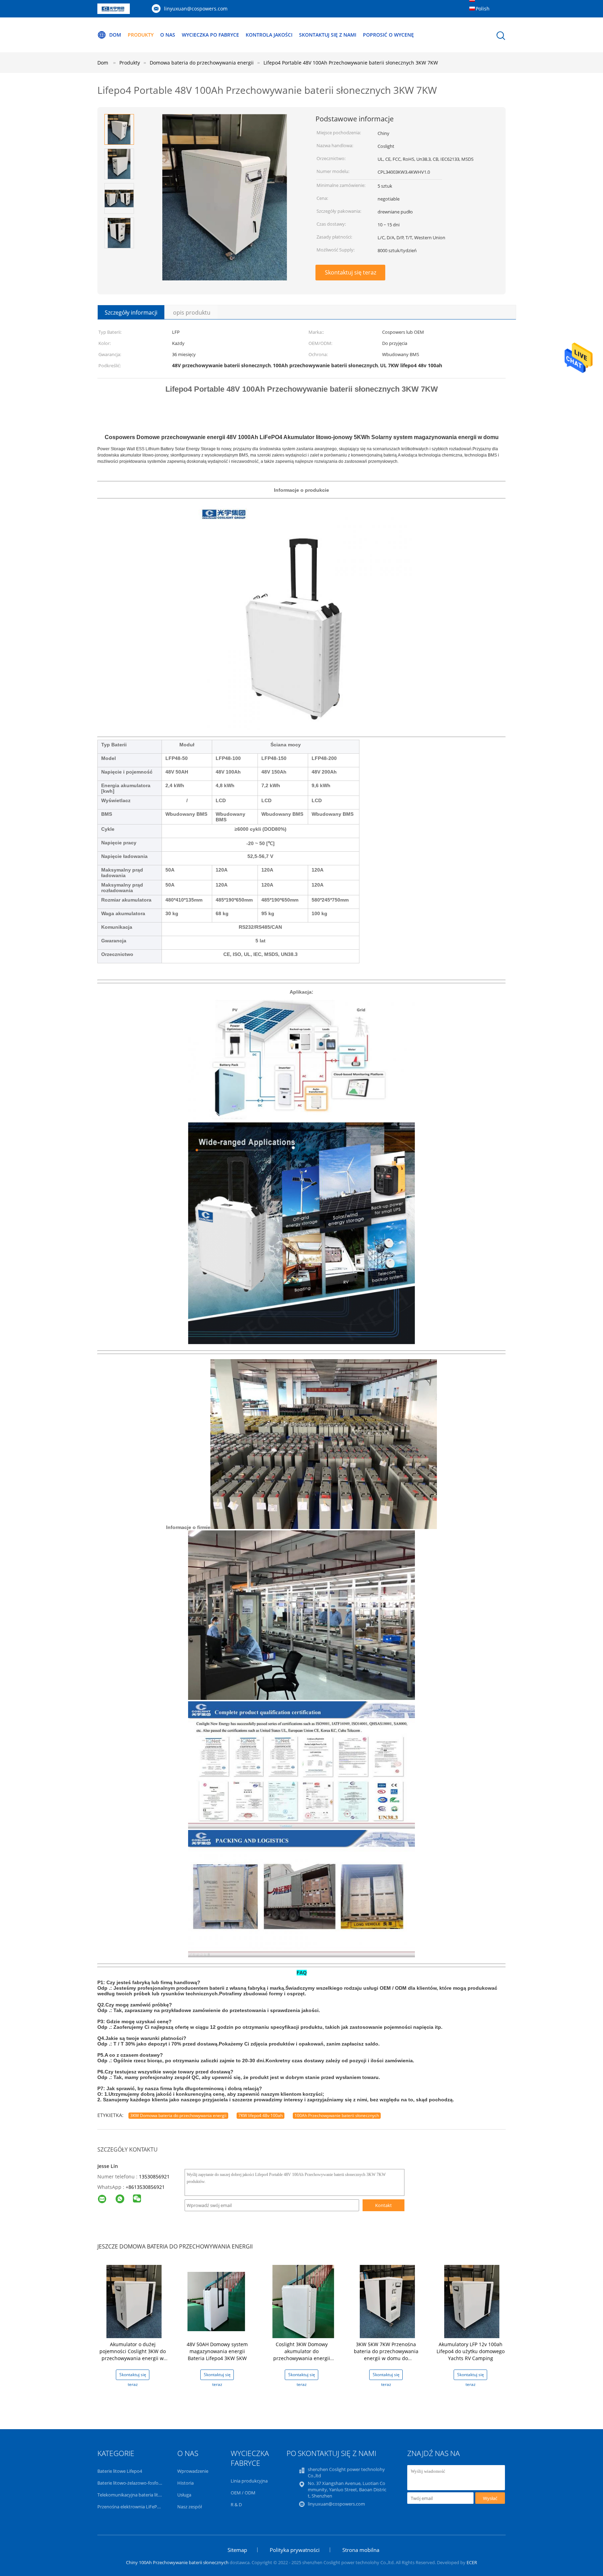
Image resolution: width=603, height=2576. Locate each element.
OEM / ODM (243, 2493)
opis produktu (192, 312)
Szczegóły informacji (131, 312)
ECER (472, 2562)
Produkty (141, 35)
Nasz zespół (189, 2507)
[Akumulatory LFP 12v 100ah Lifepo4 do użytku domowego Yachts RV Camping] (472, 2301)
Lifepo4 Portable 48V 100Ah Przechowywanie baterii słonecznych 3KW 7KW (351, 63)
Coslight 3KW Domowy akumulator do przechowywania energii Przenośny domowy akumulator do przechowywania (302, 2362)
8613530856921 (147, 2187)
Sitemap (237, 2550)
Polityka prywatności (295, 2550)
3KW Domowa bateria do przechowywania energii (178, 2115)
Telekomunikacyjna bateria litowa (132, 2495)
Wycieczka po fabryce (210, 35)
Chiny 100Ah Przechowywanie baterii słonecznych (177, 2562)
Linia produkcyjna (249, 2481)
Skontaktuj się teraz (351, 272)
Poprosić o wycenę (388, 35)
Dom (115, 35)
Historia (185, 2483)
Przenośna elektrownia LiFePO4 (130, 2507)
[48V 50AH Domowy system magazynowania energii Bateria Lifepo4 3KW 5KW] (218, 2301)
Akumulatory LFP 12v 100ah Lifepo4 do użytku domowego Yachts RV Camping (471, 2351)
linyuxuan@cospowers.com (196, 9)
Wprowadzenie (193, 2471)
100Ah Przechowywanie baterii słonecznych (337, 2115)
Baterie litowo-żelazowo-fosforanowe (136, 2483)
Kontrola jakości (269, 35)
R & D (236, 2505)
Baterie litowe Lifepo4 (120, 2471)
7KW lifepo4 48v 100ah (260, 2115)
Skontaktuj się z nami (328, 35)
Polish (483, 9)
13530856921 (154, 2176)
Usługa (184, 2495)
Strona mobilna (361, 2550)
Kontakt (384, 2205)
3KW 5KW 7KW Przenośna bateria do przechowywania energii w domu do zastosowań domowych (386, 2355)
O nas (168, 35)
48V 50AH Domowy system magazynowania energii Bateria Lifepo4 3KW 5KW (217, 2351)
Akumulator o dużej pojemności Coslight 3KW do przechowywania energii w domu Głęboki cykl (133, 2355)
